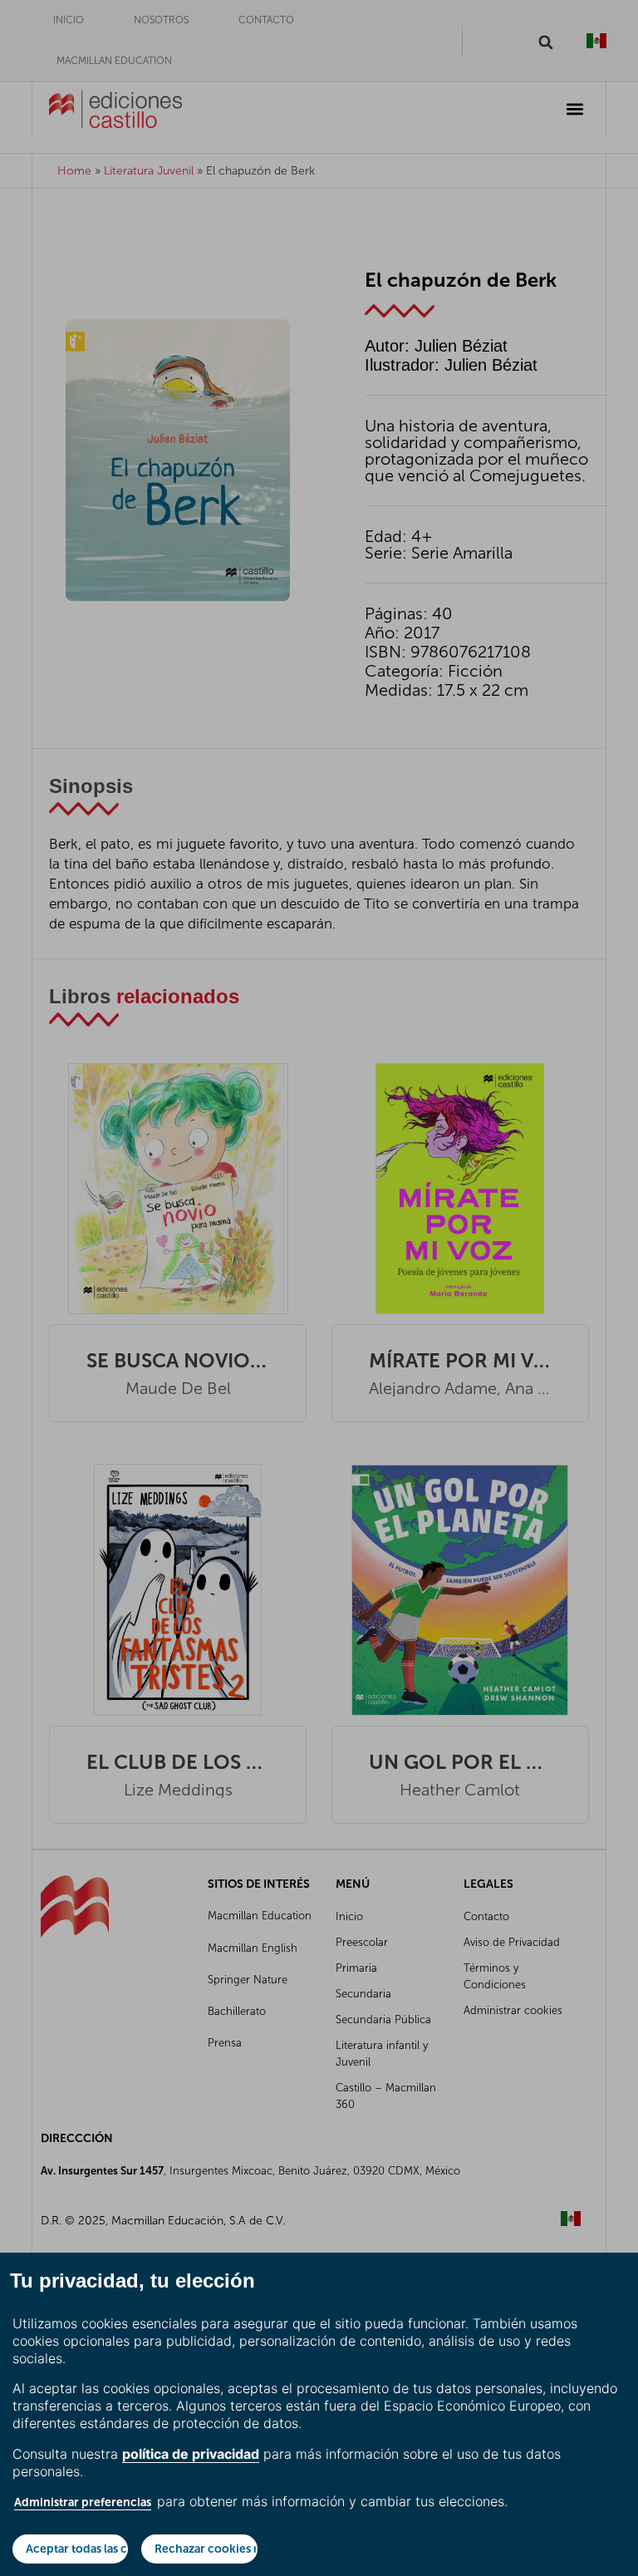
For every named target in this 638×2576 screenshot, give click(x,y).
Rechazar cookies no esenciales (206, 2549)
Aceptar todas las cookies (77, 2549)
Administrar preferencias (83, 2502)
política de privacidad (191, 2454)
